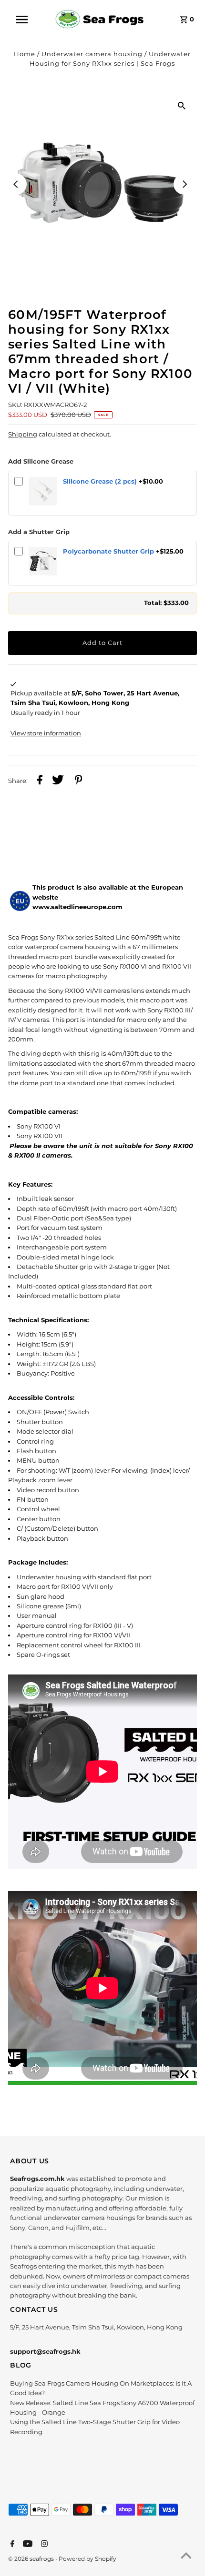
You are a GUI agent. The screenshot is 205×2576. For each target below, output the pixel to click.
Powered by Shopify (87, 2559)
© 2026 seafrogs (32, 2559)
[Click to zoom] (182, 106)
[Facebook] (11, 2545)
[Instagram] (43, 2545)
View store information (46, 733)
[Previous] (16, 184)
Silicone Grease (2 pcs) (100, 481)
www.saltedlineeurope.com (77, 907)
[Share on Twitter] (58, 781)
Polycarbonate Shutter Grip (108, 551)
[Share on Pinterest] (79, 781)
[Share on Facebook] (40, 781)
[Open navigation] (28, 20)
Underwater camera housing (92, 54)
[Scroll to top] (186, 2557)
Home (25, 54)
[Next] (184, 184)
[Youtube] (26, 2545)
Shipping (23, 434)
